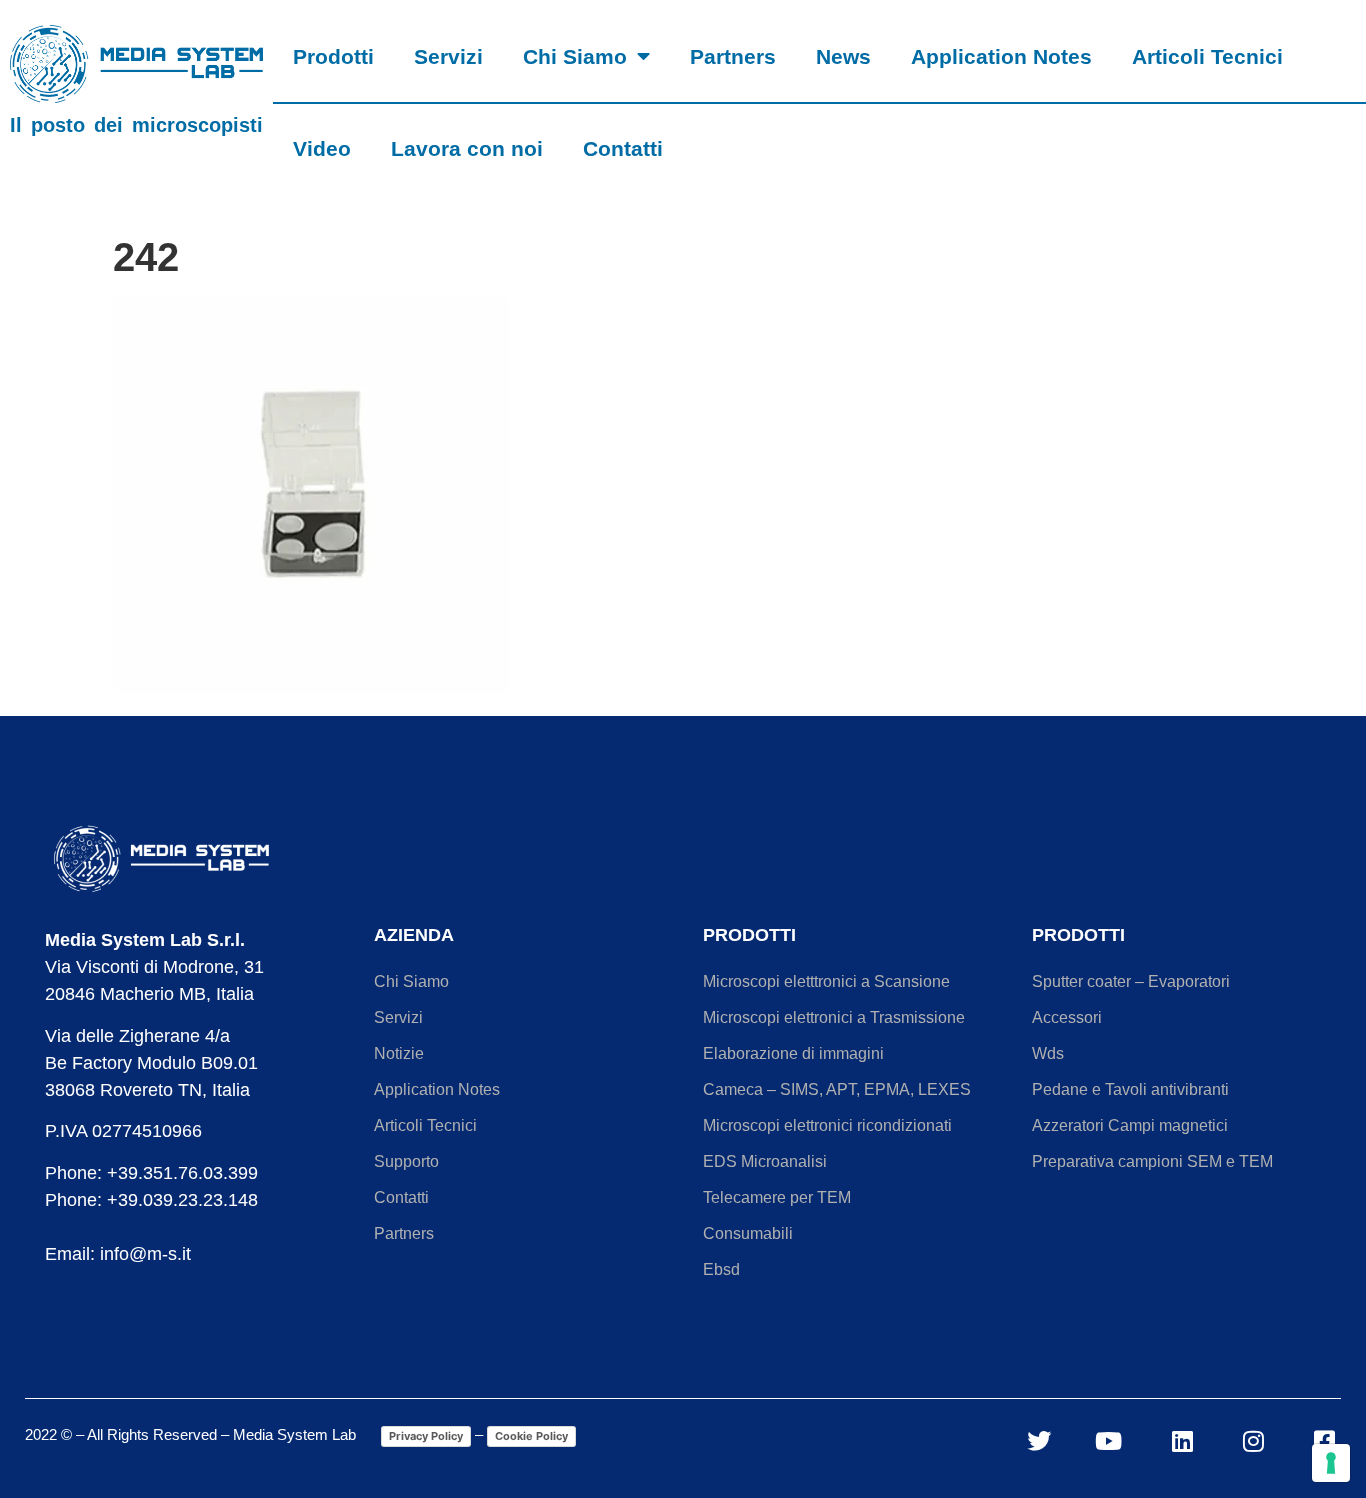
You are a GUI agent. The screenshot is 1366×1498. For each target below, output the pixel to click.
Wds (1048, 1053)
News (843, 56)
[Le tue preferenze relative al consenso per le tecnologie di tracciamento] (1331, 1463)
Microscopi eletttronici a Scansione (826, 981)
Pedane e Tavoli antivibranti (1130, 1089)
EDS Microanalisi (765, 1161)
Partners (733, 56)
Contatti (623, 148)
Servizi (448, 56)
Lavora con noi (467, 148)
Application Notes (1001, 56)
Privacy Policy (426, 1436)
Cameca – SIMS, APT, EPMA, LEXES (837, 1089)
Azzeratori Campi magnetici (1130, 1125)
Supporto (406, 1161)
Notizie (399, 1053)
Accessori (1067, 1017)
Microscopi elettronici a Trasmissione (834, 1017)
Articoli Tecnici (1207, 56)
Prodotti (333, 56)
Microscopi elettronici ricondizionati (827, 1125)
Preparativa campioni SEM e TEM (1152, 1161)
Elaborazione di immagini (793, 1053)
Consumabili (748, 1233)
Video (322, 148)
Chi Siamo (575, 56)
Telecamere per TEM (777, 1197)
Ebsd (721, 1269)
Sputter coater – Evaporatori (1131, 981)
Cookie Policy (531, 1436)
